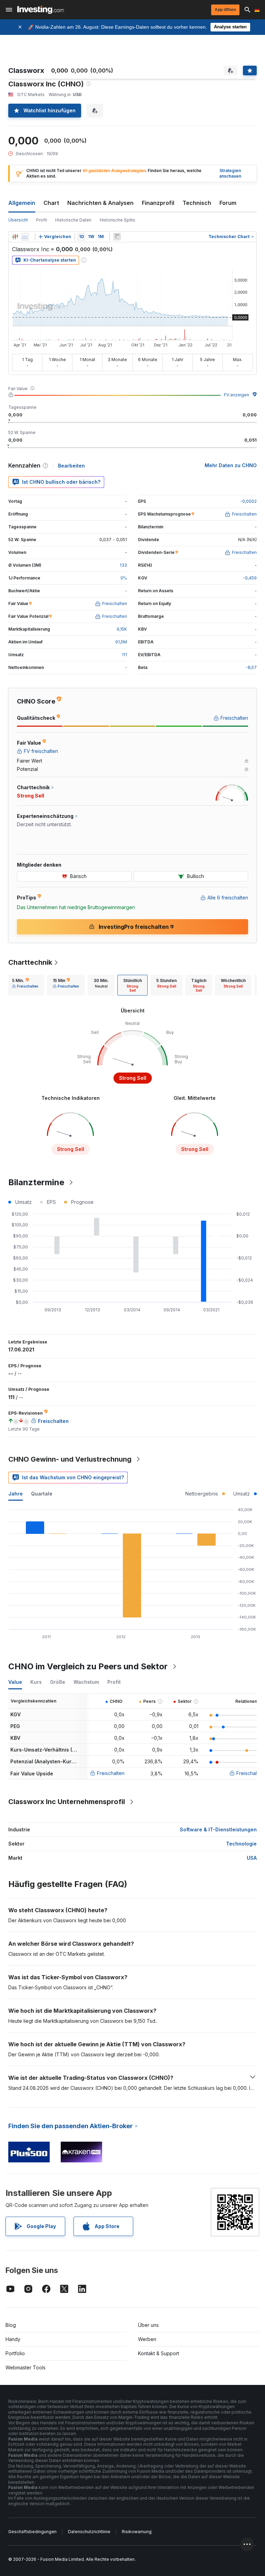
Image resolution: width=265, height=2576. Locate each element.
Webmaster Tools (26, 2367)
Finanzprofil (158, 203)
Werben (147, 2339)
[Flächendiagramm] (25, 237)
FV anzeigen (237, 395)
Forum (228, 203)
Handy (13, 2339)
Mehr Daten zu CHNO (231, 465)
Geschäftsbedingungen (32, 2532)
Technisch (197, 203)
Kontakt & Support (159, 2353)
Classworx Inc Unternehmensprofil (67, 1802)
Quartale (42, 1494)
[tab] (25, 985)
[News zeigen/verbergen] (117, 237)
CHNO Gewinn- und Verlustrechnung (70, 1459)
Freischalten (111, 1773)
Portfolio (15, 2353)
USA (252, 1858)
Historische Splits (117, 220)
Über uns (148, 2325)
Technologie (241, 1844)
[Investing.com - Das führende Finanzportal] (41, 10)
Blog (11, 2325)
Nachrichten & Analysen (100, 203)
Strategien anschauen (230, 173)
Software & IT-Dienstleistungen (218, 1829)
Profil (42, 220)
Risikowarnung (137, 2532)
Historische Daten (73, 220)
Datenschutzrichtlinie (89, 2532)
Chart (51, 203)
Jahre (16, 1494)
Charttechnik (30, 962)
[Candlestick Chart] (15, 237)
